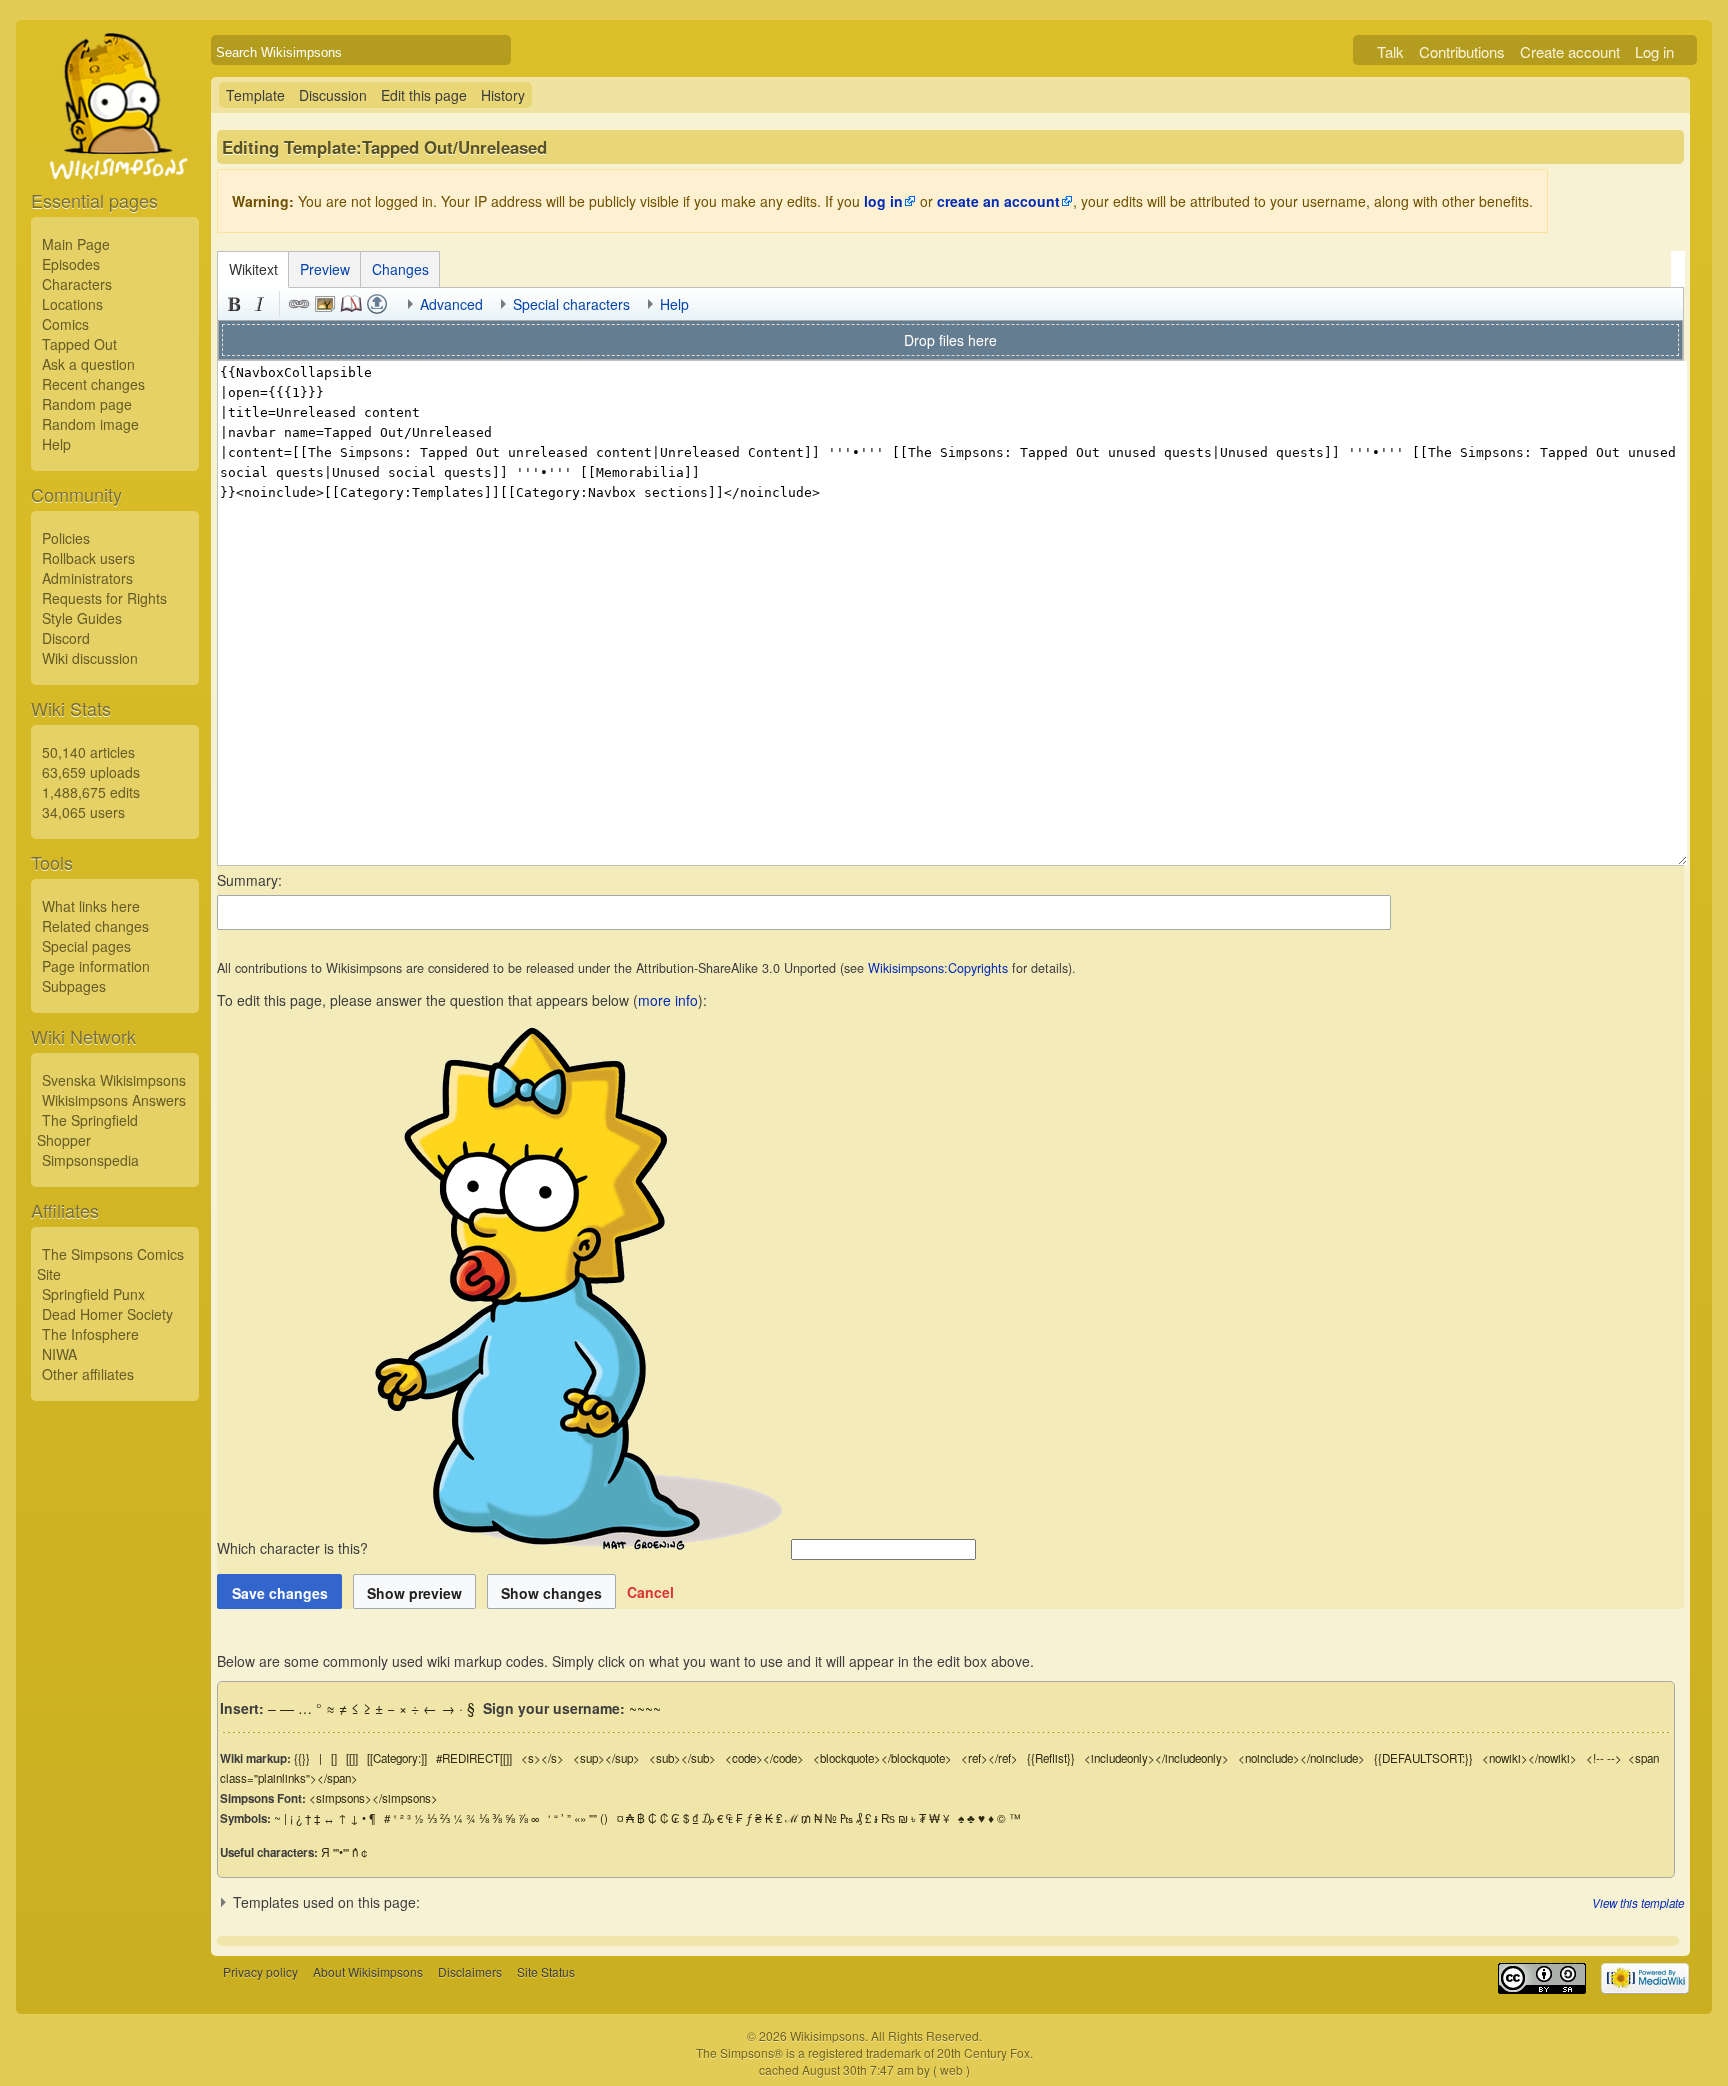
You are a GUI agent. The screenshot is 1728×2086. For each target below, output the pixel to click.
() (604, 1818)
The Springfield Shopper (87, 1130)
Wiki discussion (90, 658)
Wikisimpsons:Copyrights (938, 968)
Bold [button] (234, 304)
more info (668, 1000)
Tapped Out (79, 344)
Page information (96, 966)
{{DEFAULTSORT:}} (1423, 1758)
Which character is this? (294, 1548)
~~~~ (645, 1708)
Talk (1390, 51)
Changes (400, 269)
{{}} (302, 1758)
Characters (77, 284)
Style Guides (82, 618)
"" (593, 1818)
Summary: (249, 880)
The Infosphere (90, 1334)
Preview (325, 269)
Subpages (74, 986)
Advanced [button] (451, 304)
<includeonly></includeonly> (1156, 1758)
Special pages (86, 946)
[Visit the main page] (115, 152)
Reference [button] (351, 304)
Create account (1570, 51)
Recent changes (93, 384)
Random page (87, 404)
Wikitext (253, 269)
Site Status (546, 1971)
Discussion (333, 95)
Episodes (71, 264)
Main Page (76, 244)
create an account (998, 201)
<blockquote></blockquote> (882, 1758)
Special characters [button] (571, 304)
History (503, 95)
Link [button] (299, 304)
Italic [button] (260, 304)
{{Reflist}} (1051, 1758)
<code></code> (764, 1758)
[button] (650, 1592)
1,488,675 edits (91, 792)
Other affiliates (88, 1374)
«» (580, 1818)
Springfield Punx (93, 1294)
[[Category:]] (397, 1758)
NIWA (59, 1354)
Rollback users (88, 558)
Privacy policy (260, 1971)
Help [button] (674, 304)
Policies (66, 538)
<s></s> (542, 1758)
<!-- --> (1604, 1758)
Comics (65, 324)
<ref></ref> (989, 1758)
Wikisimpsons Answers (114, 1100)
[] (334, 1758)
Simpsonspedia (90, 1160)
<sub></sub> (682, 1758)
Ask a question (88, 364)
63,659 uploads (91, 772)
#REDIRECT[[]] (474, 1758)
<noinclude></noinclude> (1301, 1758)
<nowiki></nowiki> (1529, 1758)
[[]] (352, 1758)
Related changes (95, 926)
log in (883, 201)
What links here (91, 906)
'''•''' (341, 1852)
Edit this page (424, 95)
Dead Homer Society (107, 1314)
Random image (90, 424)
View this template (1638, 1903)
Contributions (1462, 51)
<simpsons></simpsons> (373, 1798)
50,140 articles (88, 752)
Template (255, 95)
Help (56, 444)
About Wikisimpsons (368, 1971)
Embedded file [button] (325, 304)
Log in (1654, 51)
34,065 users (83, 812)
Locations (72, 304)
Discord (66, 638)
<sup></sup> (606, 1758)
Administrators (87, 578)
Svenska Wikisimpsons (114, 1080)
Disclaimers (470, 1971)
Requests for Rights (104, 598)
